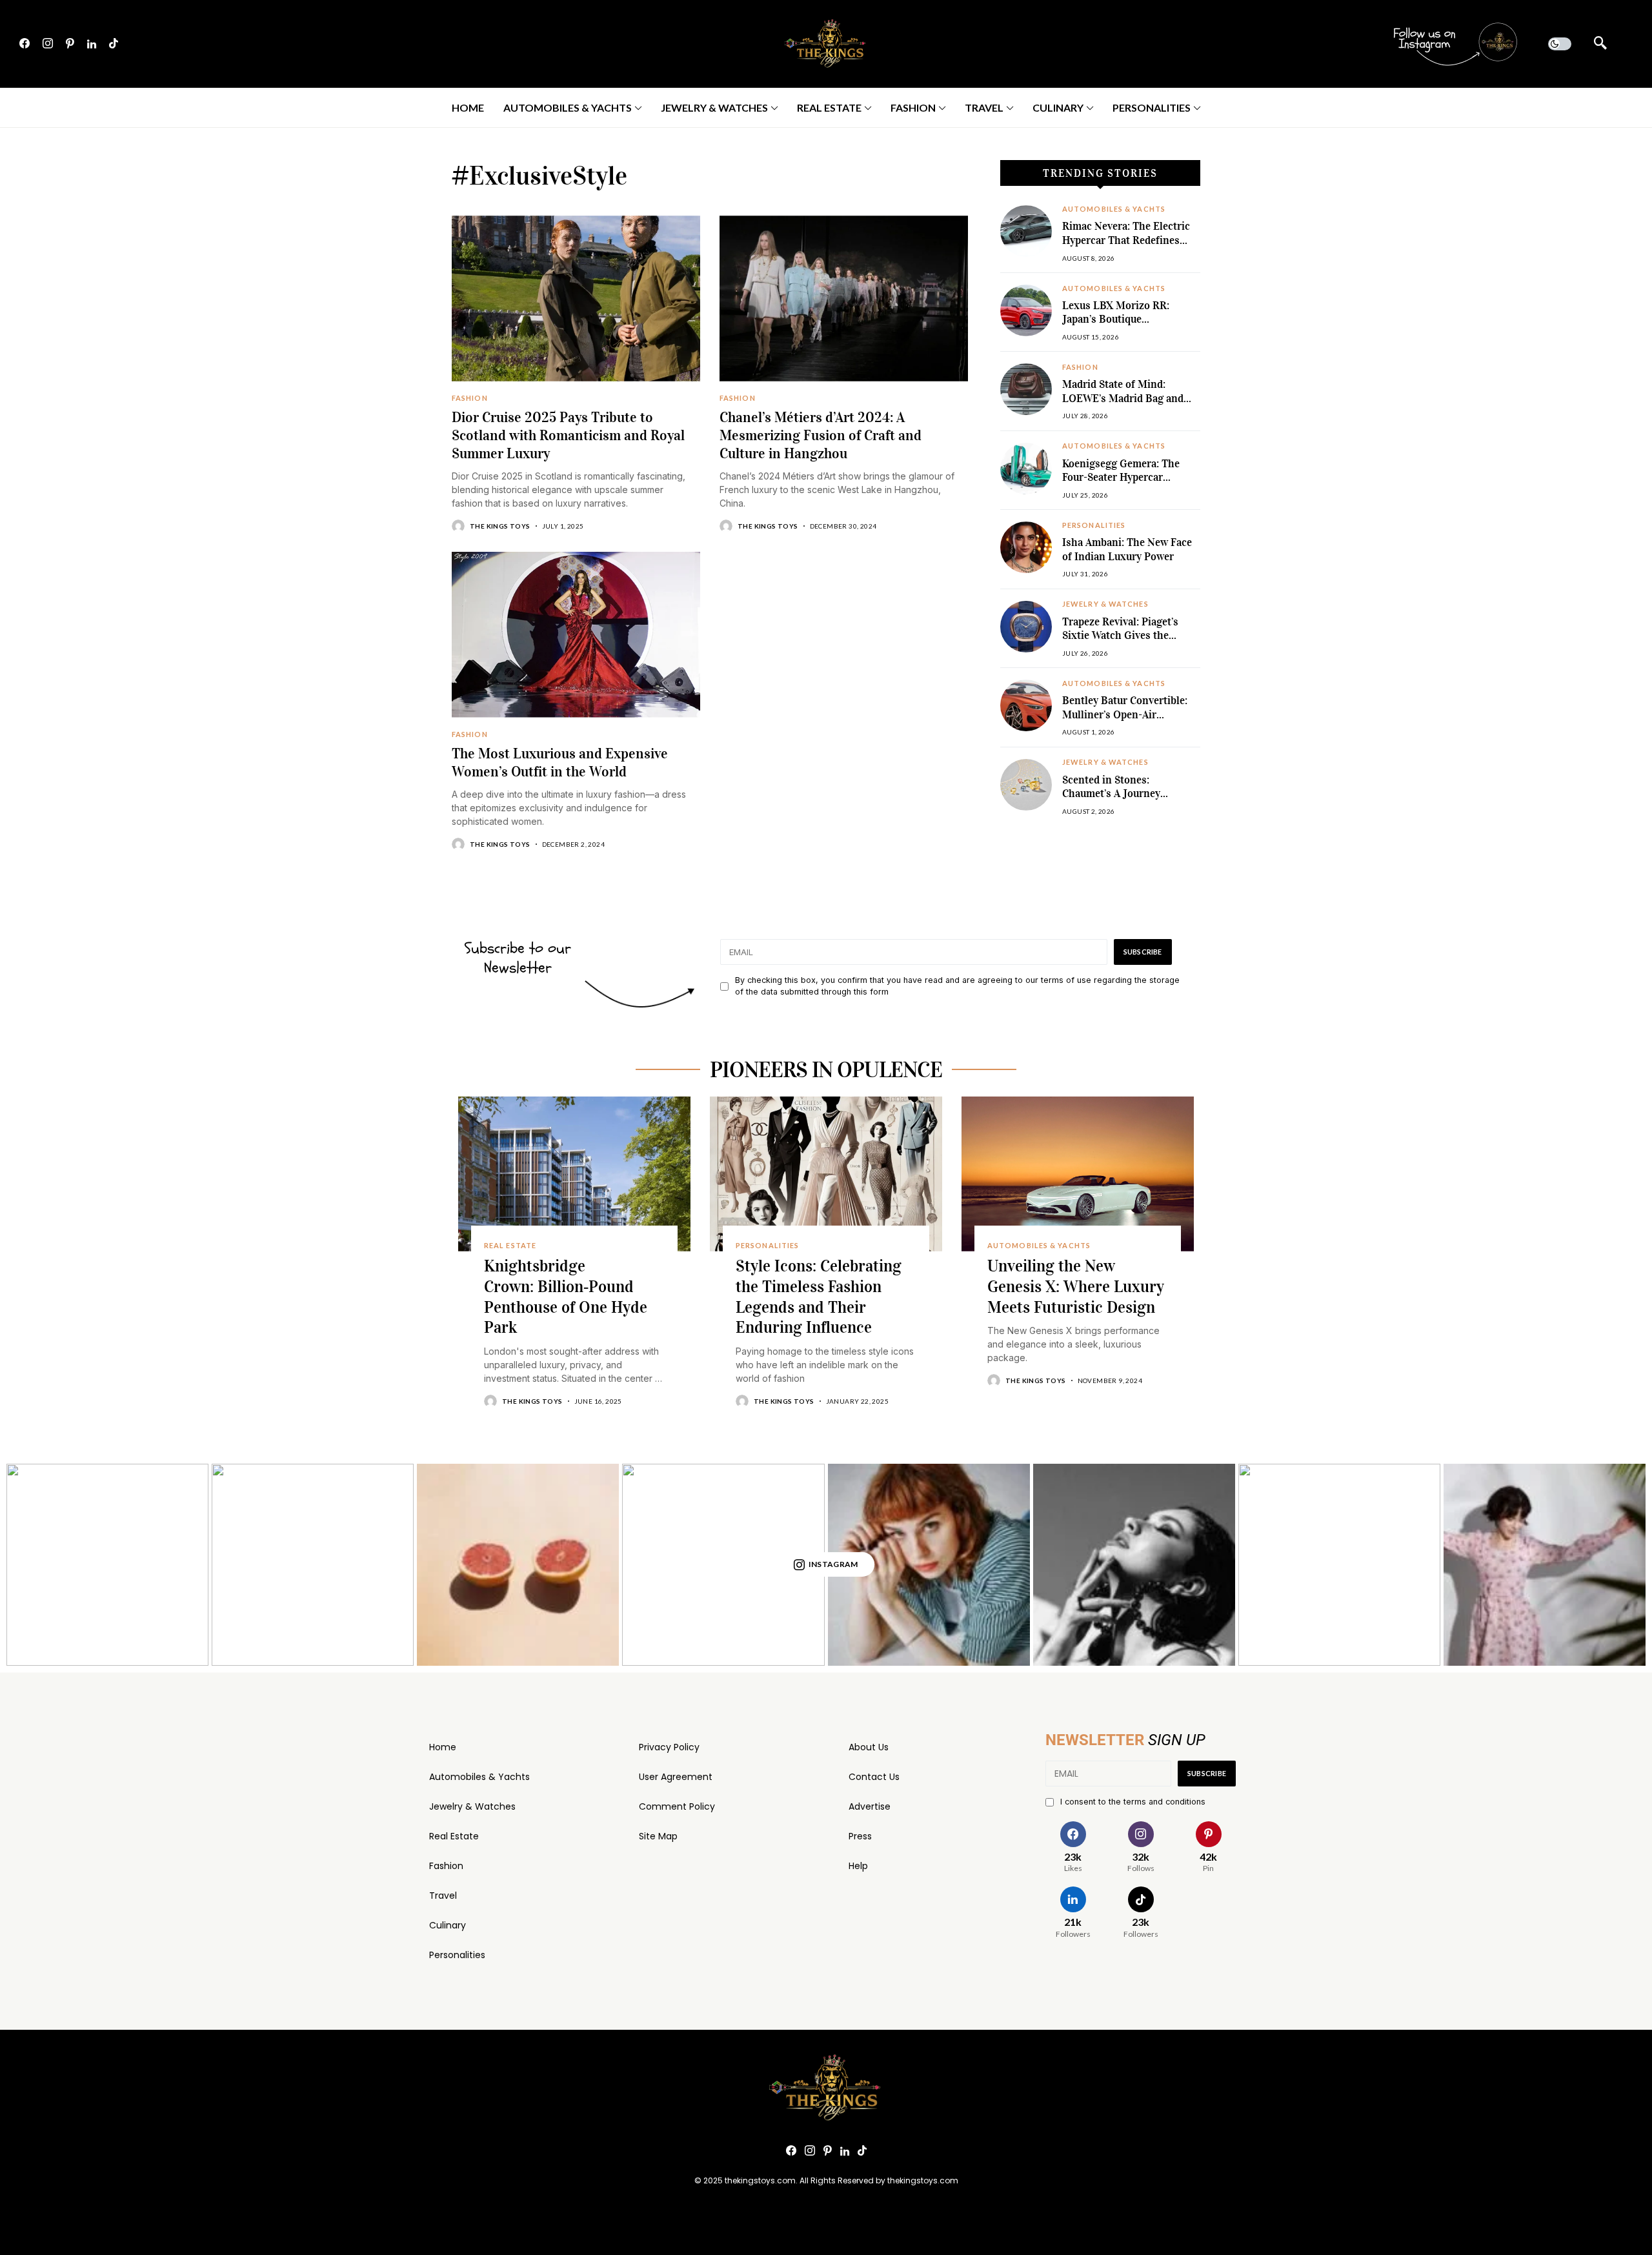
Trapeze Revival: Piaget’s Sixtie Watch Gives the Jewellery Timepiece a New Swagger (1125, 643)
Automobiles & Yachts (479, 1777)
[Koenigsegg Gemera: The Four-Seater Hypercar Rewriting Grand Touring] (1026, 469)
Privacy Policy (669, 1747)
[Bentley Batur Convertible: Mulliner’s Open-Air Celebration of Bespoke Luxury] (1026, 705)
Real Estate (454, 1836)
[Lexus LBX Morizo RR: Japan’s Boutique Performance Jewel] (1026, 310)
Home (443, 1747)
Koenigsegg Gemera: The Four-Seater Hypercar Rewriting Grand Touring (1122, 478)
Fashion (446, 1866)
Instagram (833, 1564)
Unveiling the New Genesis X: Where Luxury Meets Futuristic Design (1076, 1287)
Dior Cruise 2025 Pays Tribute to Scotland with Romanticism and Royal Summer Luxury (568, 435)
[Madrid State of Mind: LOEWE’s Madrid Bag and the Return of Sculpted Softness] (1026, 389)
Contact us (874, 1777)
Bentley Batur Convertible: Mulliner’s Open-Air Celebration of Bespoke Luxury (1125, 722)
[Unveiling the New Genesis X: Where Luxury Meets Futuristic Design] (1078, 1174)
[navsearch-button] (1600, 44)
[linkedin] (92, 44)
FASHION (470, 398)
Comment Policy (677, 1806)
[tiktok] (114, 44)
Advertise (870, 1806)
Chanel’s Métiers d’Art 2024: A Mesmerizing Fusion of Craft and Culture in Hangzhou (821, 435)
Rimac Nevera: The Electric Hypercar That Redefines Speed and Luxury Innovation (1126, 248)
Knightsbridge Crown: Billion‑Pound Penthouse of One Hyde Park (566, 1297)
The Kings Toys (500, 526)
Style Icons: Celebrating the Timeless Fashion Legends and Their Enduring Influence (819, 1297)
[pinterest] (70, 44)
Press (860, 1836)
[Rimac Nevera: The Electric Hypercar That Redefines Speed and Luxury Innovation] (1026, 231)
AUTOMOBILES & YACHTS (1114, 209)
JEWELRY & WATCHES (1105, 605)
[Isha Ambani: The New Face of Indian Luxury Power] (1026, 547)
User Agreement (676, 1777)
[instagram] (48, 44)
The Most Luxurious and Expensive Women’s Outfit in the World (560, 762)
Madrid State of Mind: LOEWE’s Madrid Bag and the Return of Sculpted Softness (1123, 406)
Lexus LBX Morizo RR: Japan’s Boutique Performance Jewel (1116, 319)
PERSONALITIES (1094, 525)
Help (858, 1866)
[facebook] (25, 44)
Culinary (448, 1925)
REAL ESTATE (510, 1246)
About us (869, 1747)
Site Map (658, 1836)
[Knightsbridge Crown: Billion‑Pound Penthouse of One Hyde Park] (574, 1174)
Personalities (457, 1955)
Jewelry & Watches (472, 1806)
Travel (443, 1896)
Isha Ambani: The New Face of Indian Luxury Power (1127, 550)
